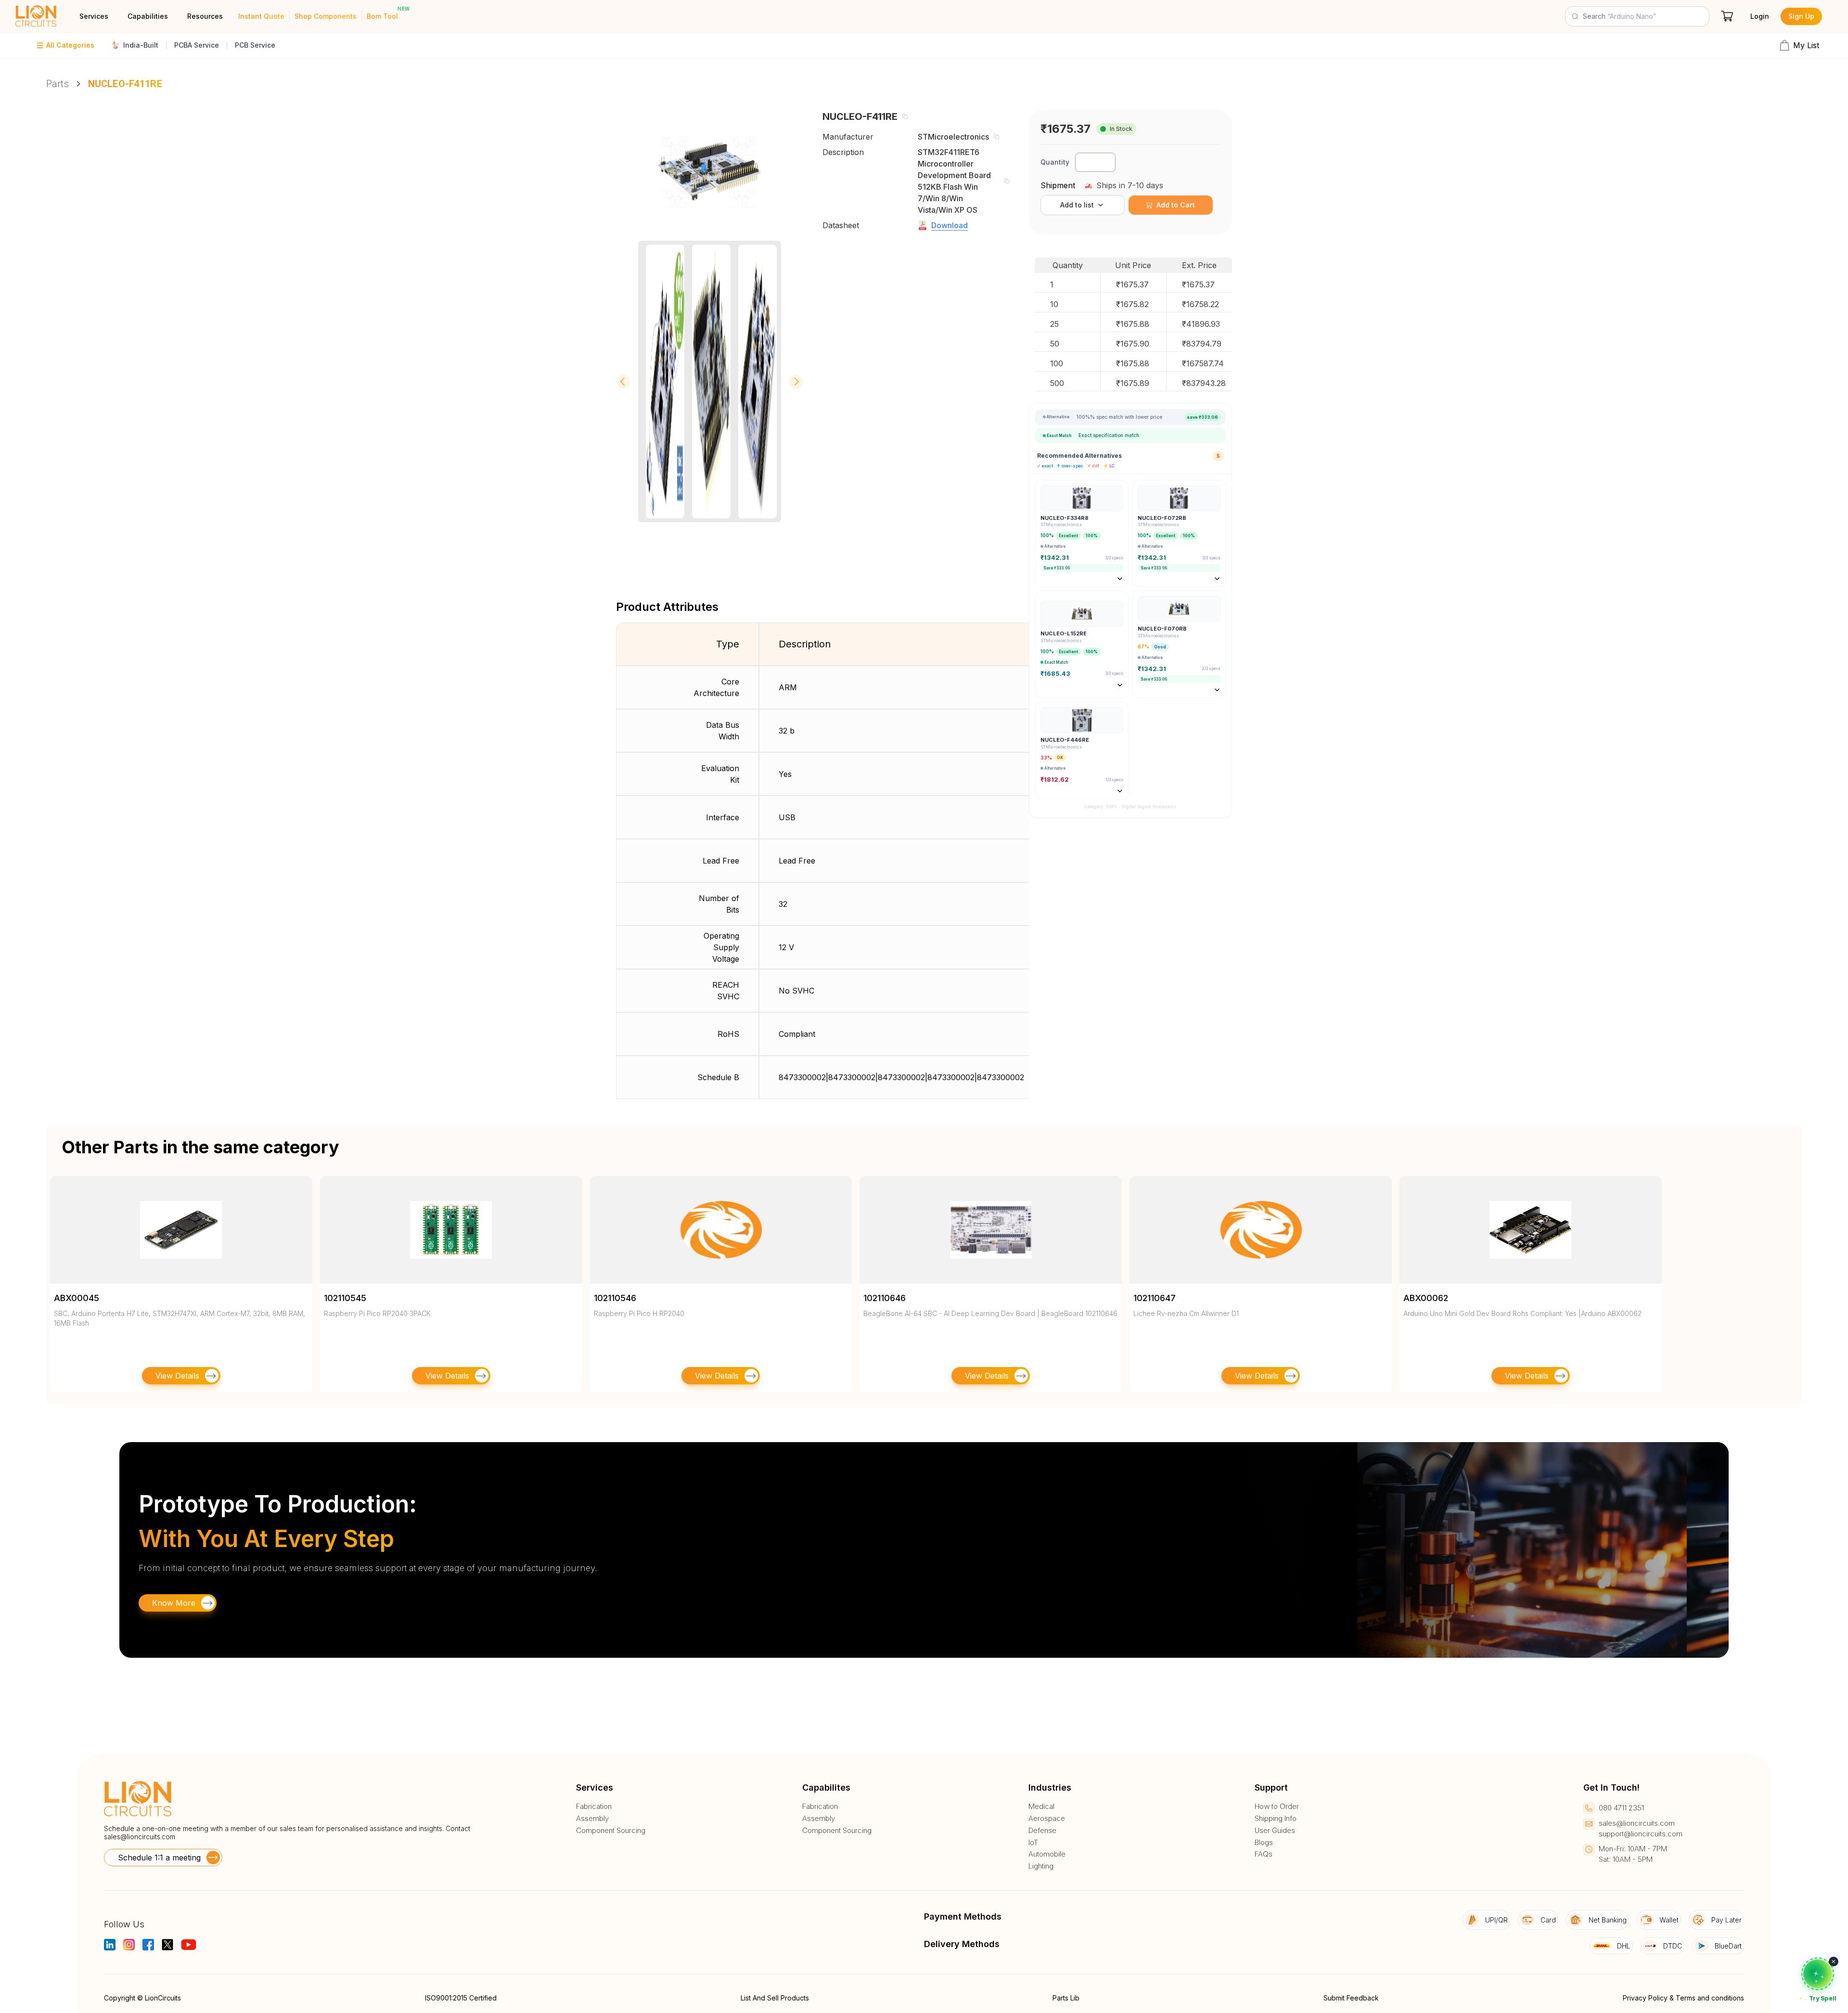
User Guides (1275, 1831)
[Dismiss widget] (1834, 1961)
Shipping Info (1276, 1819)
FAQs (1264, 1854)
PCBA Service (197, 45)
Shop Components (326, 16)
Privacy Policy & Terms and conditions (1683, 1998)
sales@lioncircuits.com (140, 1837)
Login (1760, 16)
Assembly (592, 1819)
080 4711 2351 (1621, 1808)
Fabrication (594, 1807)
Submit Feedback (1351, 1998)
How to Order (1277, 1807)
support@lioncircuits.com (1641, 1834)
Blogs (1264, 1843)
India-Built (141, 45)
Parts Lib (1066, 1998)
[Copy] (905, 116)
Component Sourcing (611, 1831)
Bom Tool (382, 16)
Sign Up (1801, 16)
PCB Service (255, 45)
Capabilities (148, 16)
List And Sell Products (775, 1998)
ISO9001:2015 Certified (461, 1998)
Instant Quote (261, 16)
